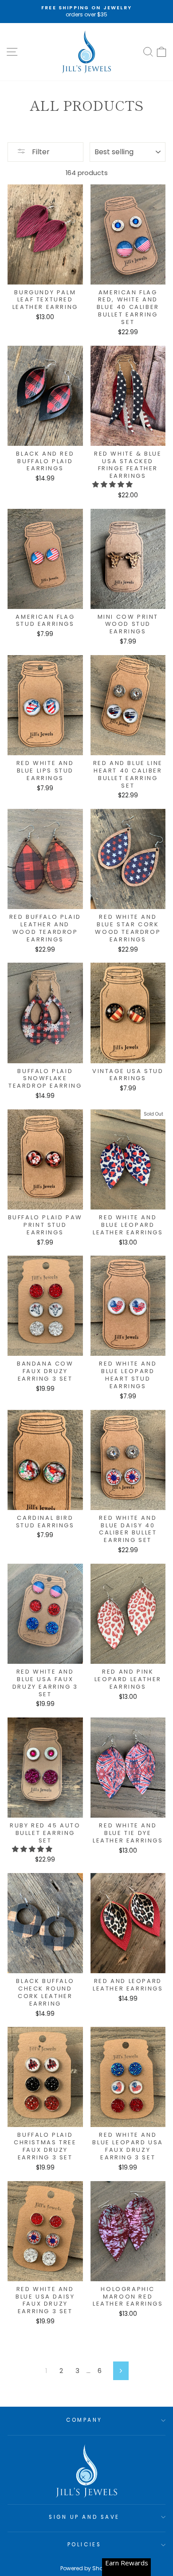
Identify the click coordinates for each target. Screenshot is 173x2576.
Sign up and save (84, 2517)
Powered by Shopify (86, 2568)
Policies (84, 2545)
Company (84, 2420)
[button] (113, 484)
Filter (40, 152)
